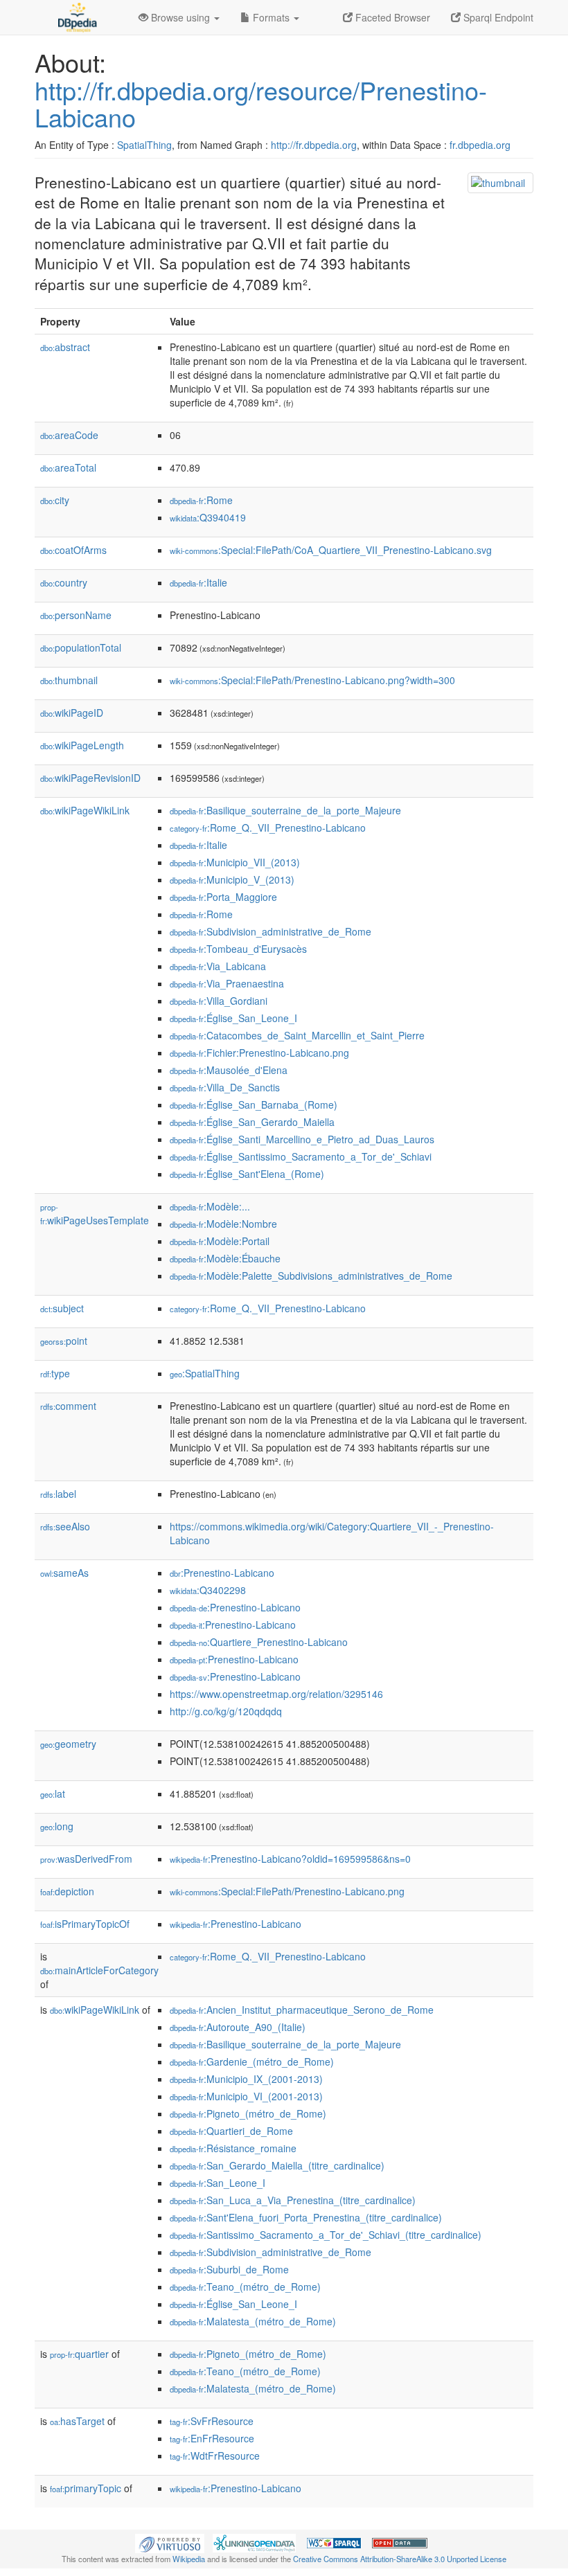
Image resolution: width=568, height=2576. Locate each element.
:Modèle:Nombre (223, 1224)
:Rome (201, 500)
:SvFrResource (212, 2421)
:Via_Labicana (218, 966)
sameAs (64, 1573)
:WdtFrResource (215, 2456)
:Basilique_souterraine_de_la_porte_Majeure (285, 810)
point (64, 1341)
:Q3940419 (208, 517)
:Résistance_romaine (233, 2148)
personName (76, 615)
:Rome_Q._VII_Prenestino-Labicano (268, 828)
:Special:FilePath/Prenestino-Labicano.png (287, 1891)
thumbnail (69, 680)
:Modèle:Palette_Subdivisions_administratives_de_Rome (311, 1276)
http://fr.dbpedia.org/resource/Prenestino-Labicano (261, 104)
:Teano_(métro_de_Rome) (245, 2287)
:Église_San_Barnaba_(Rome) (254, 1104)
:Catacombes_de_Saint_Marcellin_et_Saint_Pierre (297, 1035)
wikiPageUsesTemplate (95, 1214)
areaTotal (68, 467)
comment (68, 1406)
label (58, 1494)
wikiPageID (72, 713)
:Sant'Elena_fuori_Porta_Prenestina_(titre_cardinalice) (306, 2217)
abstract (65, 347)
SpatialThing (144, 145)
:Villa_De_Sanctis (225, 1087)
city (55, 500)
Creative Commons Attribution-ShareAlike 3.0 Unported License (400, 2559)
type (55, 1373)
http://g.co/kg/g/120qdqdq (226, 1711)
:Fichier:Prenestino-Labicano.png (259, 1053)
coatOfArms (73, 550)
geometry (68, 1744)
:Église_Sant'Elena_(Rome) (247, 1174)
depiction (67, 1891)
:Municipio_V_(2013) (232, 879)
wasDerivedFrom (86, 1859)
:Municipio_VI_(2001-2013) (246, 2096)
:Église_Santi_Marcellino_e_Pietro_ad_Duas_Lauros (302, 1139)
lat (53, 1794)
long (57, 1826)
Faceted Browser (391, 17)
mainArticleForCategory (99, 1970)
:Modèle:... (210, 1206)
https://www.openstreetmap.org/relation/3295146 (276, 1694)
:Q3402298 (208, 1590)
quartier (79, 2354)
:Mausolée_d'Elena (229, 1070)
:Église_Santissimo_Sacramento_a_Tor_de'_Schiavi (301, 1156)
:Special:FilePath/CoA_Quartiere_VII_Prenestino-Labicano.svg (331, 550)
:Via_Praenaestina (227, 983)
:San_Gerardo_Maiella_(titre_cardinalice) (277, 2165)
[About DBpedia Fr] (76, 17)
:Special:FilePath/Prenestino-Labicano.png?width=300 (312, 680)
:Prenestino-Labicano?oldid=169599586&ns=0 (290, 1859)
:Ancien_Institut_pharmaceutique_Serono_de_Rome (302, 2010)
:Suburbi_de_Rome (229, 2269)
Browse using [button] (180, 17)
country (64, 582)
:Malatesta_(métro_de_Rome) (253, 2321)
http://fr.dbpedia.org (314, 145)
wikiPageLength (82, 745)
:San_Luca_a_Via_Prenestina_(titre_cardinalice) (293, 2200)
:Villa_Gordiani (219, 1001)
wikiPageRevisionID (90, 778)
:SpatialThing (205, 1373)
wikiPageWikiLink (85, 810)
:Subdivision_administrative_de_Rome (270, 931)
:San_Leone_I (218, 2183)
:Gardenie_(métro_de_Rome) (252, 2061)
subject (62, 1308)
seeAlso (65, 1526)
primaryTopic (86, 2488)
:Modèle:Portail (220, 1241)
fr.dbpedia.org (480, 145)
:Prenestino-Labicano (222, 1573)
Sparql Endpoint (497, 17)
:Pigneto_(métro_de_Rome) (248, 2113)
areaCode (69, 435)
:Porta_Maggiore (223, 897)
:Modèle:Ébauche (225, 1258)
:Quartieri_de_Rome (231, 2131)
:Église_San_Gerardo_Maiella (252, 1122)
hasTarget (77, 2421)
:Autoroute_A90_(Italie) (238, 2027)
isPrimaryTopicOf (85, 1924)
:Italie (198, 582)
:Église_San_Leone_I (233, 1018)
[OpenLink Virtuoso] (170, 2542)
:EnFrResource (212, 2438)
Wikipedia (189, 2559)
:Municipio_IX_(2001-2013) (246, 2079)
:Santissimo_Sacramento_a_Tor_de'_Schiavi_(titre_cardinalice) (326, 2235)
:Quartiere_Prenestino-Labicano (259, 1642)
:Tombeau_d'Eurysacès (238, 949)
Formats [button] (271, 17)
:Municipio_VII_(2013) (235, 862)
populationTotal (81, 647)
